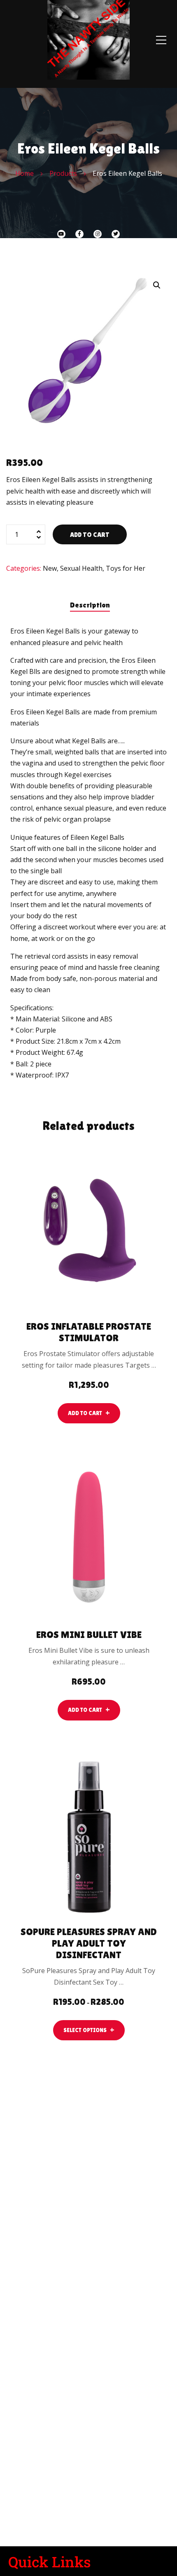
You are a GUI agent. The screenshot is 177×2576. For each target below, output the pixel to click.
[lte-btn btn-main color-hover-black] (89, 1413)
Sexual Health (81, 568)
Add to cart (90, 535)
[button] (157, 285)
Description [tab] (90, 605)
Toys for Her (126, 568)
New (50, 568)
